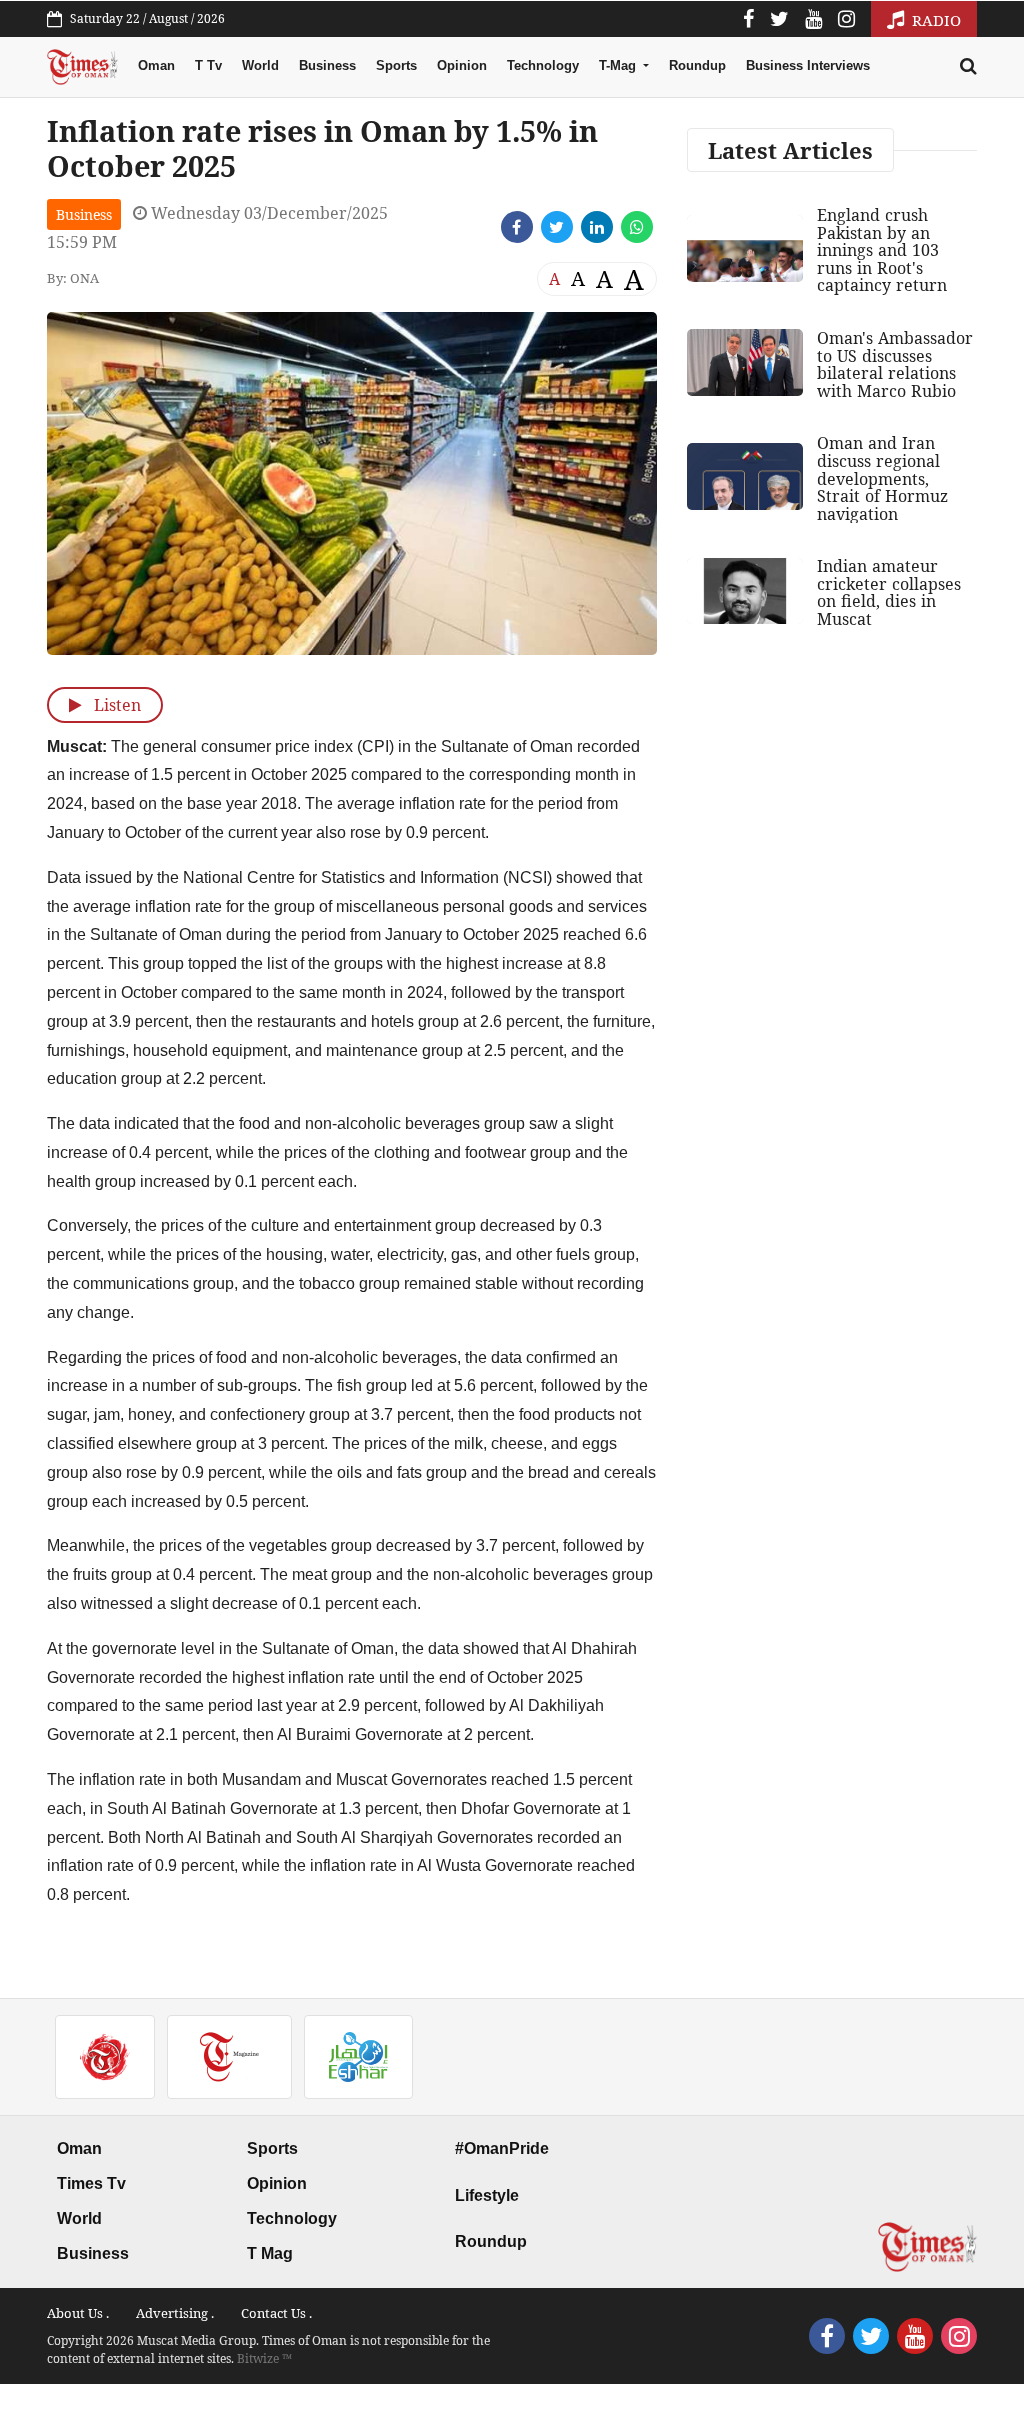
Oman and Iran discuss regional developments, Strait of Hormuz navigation (882, 478)
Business (327, 65)
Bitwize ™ (264, 2358)
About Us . (78, 2313)
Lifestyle (487, 2195)
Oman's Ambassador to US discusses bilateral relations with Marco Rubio (895, 364)
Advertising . (175, 2313)
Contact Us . (276, 2313)
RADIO (934, 20)
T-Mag (619, 65)
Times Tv (91, 2183)
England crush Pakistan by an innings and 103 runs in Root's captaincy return (882, 250)
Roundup (697, 65)
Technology (543, 65)
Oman (156, 65)
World (260, 65)
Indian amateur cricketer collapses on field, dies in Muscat (889, 592)
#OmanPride (502, 2148)
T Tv (208, 65)
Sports (396, 65)
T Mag (270, 2253)
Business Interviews (808, 65)
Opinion (462, 65)
